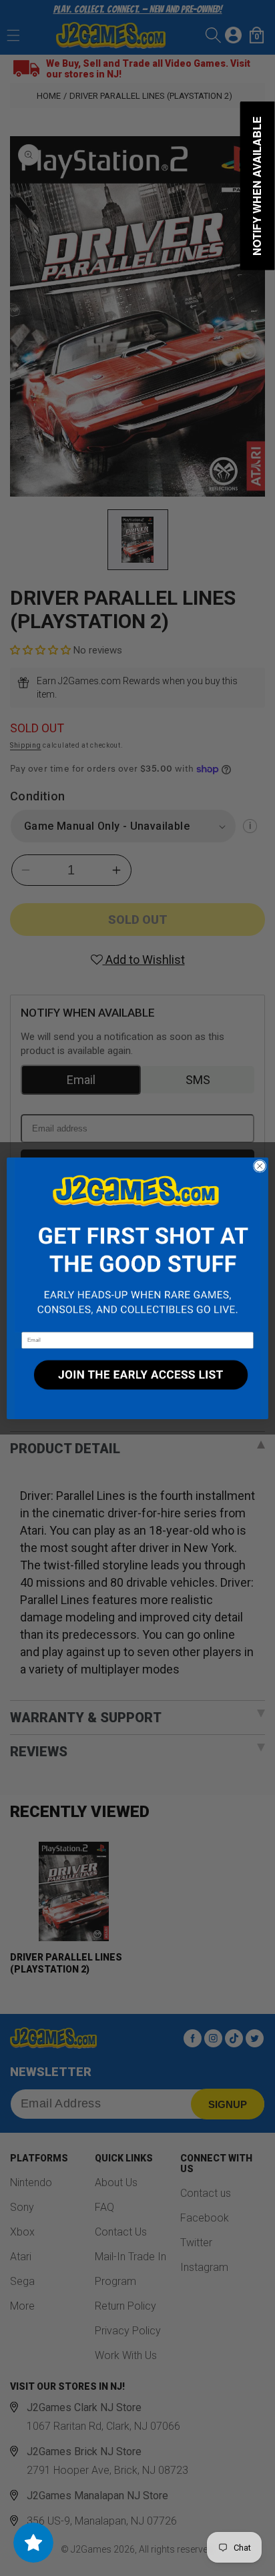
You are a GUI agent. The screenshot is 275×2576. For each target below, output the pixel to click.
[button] (137, 1245)
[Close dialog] (260, 1166)
